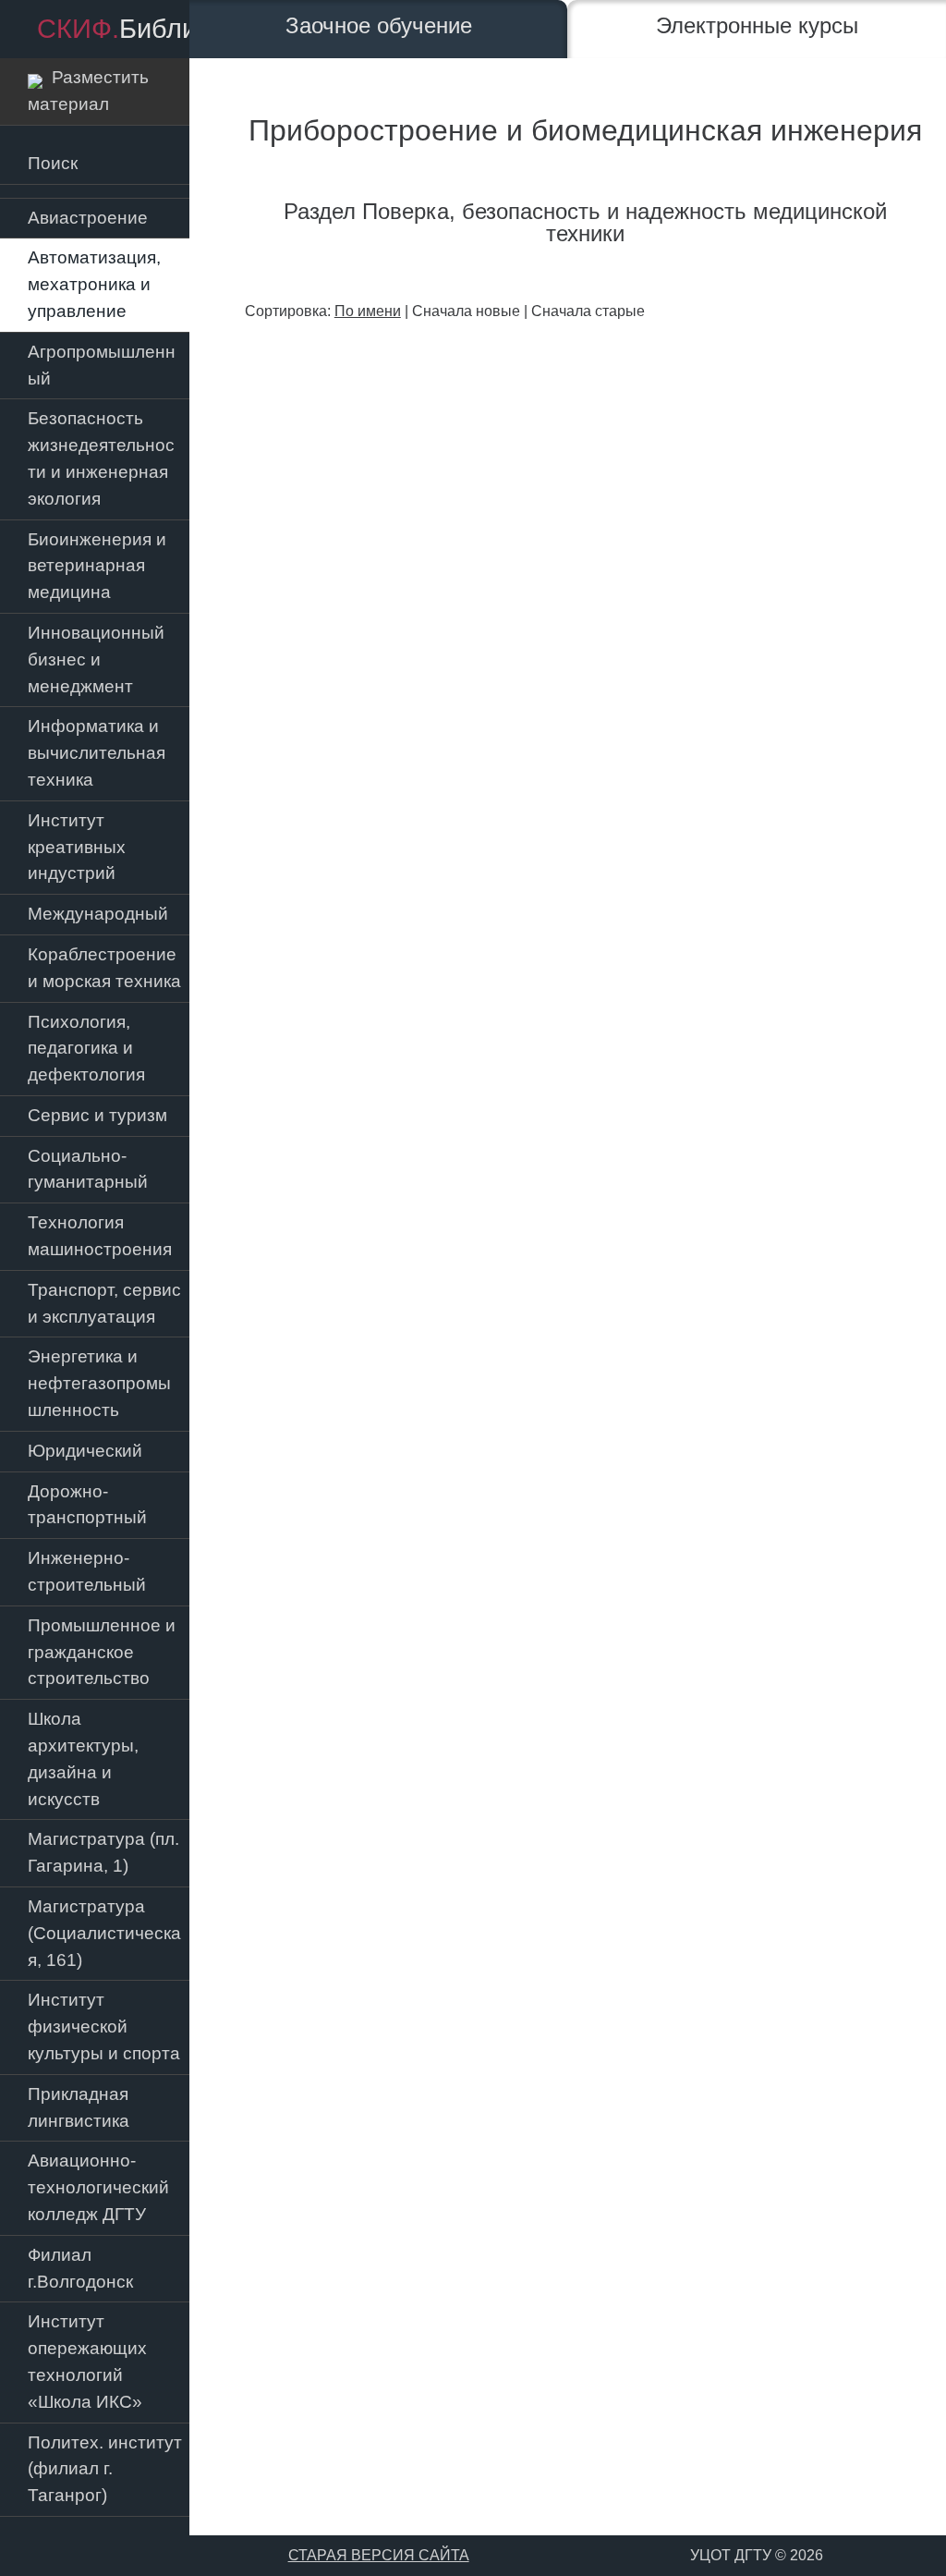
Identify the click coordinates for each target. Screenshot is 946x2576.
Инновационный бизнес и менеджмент (96, 659)
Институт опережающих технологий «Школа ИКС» (87, 2361)
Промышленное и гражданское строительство (102, 1652)
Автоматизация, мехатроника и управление (94, 284)
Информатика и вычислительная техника (97, 753)
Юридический (85, 1451)
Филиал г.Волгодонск (80, 2268)
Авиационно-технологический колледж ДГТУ (98, 2187)
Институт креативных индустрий (77, 847)
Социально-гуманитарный (88, 1169)
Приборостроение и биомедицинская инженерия (585, 130)
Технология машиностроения (100, 1236)
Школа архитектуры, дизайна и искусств (83, 1758)
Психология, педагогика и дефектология (86, 1049)
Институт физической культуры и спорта (104, 2027)
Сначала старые (588, 311)
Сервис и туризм (97, 1115)
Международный (98, 914)
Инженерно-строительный (87, 1571)
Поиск (53, 163)
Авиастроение (88, 218)
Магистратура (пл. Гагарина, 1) (103, 1852)
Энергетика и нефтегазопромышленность (99, 1383)
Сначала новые (466, 311)
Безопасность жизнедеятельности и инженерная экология (101, 458)
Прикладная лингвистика (79, 2107)
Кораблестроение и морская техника (104, 968)
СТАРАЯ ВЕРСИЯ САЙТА (379, 2555)
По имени (368, 311)
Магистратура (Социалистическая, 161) (104, 1933)
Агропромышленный (102, 365)
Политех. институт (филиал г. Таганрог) (105, 2469)
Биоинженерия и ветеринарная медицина (97, 566)
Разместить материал (88, 91)
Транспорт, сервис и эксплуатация (104, 1303)
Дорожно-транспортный (87, 1505)
